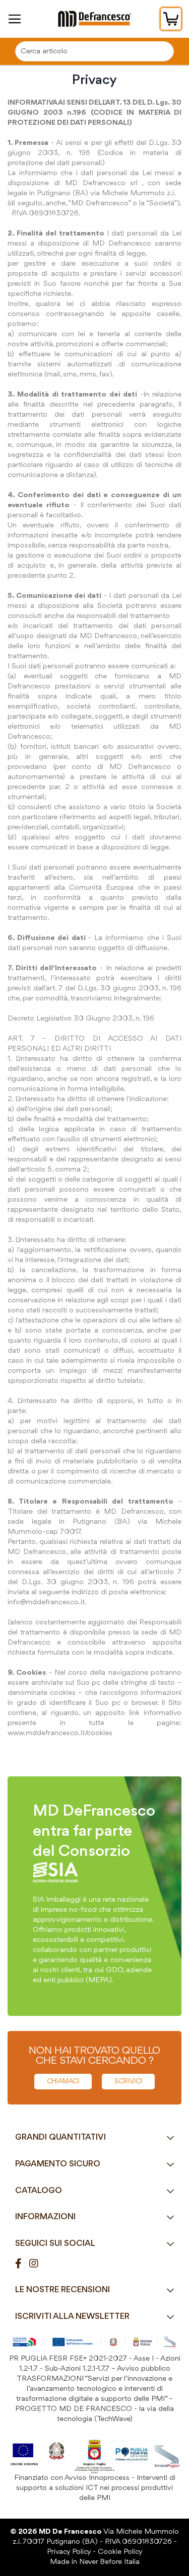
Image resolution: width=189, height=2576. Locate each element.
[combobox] (94, 51)
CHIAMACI (63, 2081)
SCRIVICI (128, 2081)
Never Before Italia (109, 2562)
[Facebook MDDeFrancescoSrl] (22, 2264)
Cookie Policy (120, 2552)
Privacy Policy (69, 2552)
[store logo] (94, 19)
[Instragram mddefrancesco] (38, 2264)
